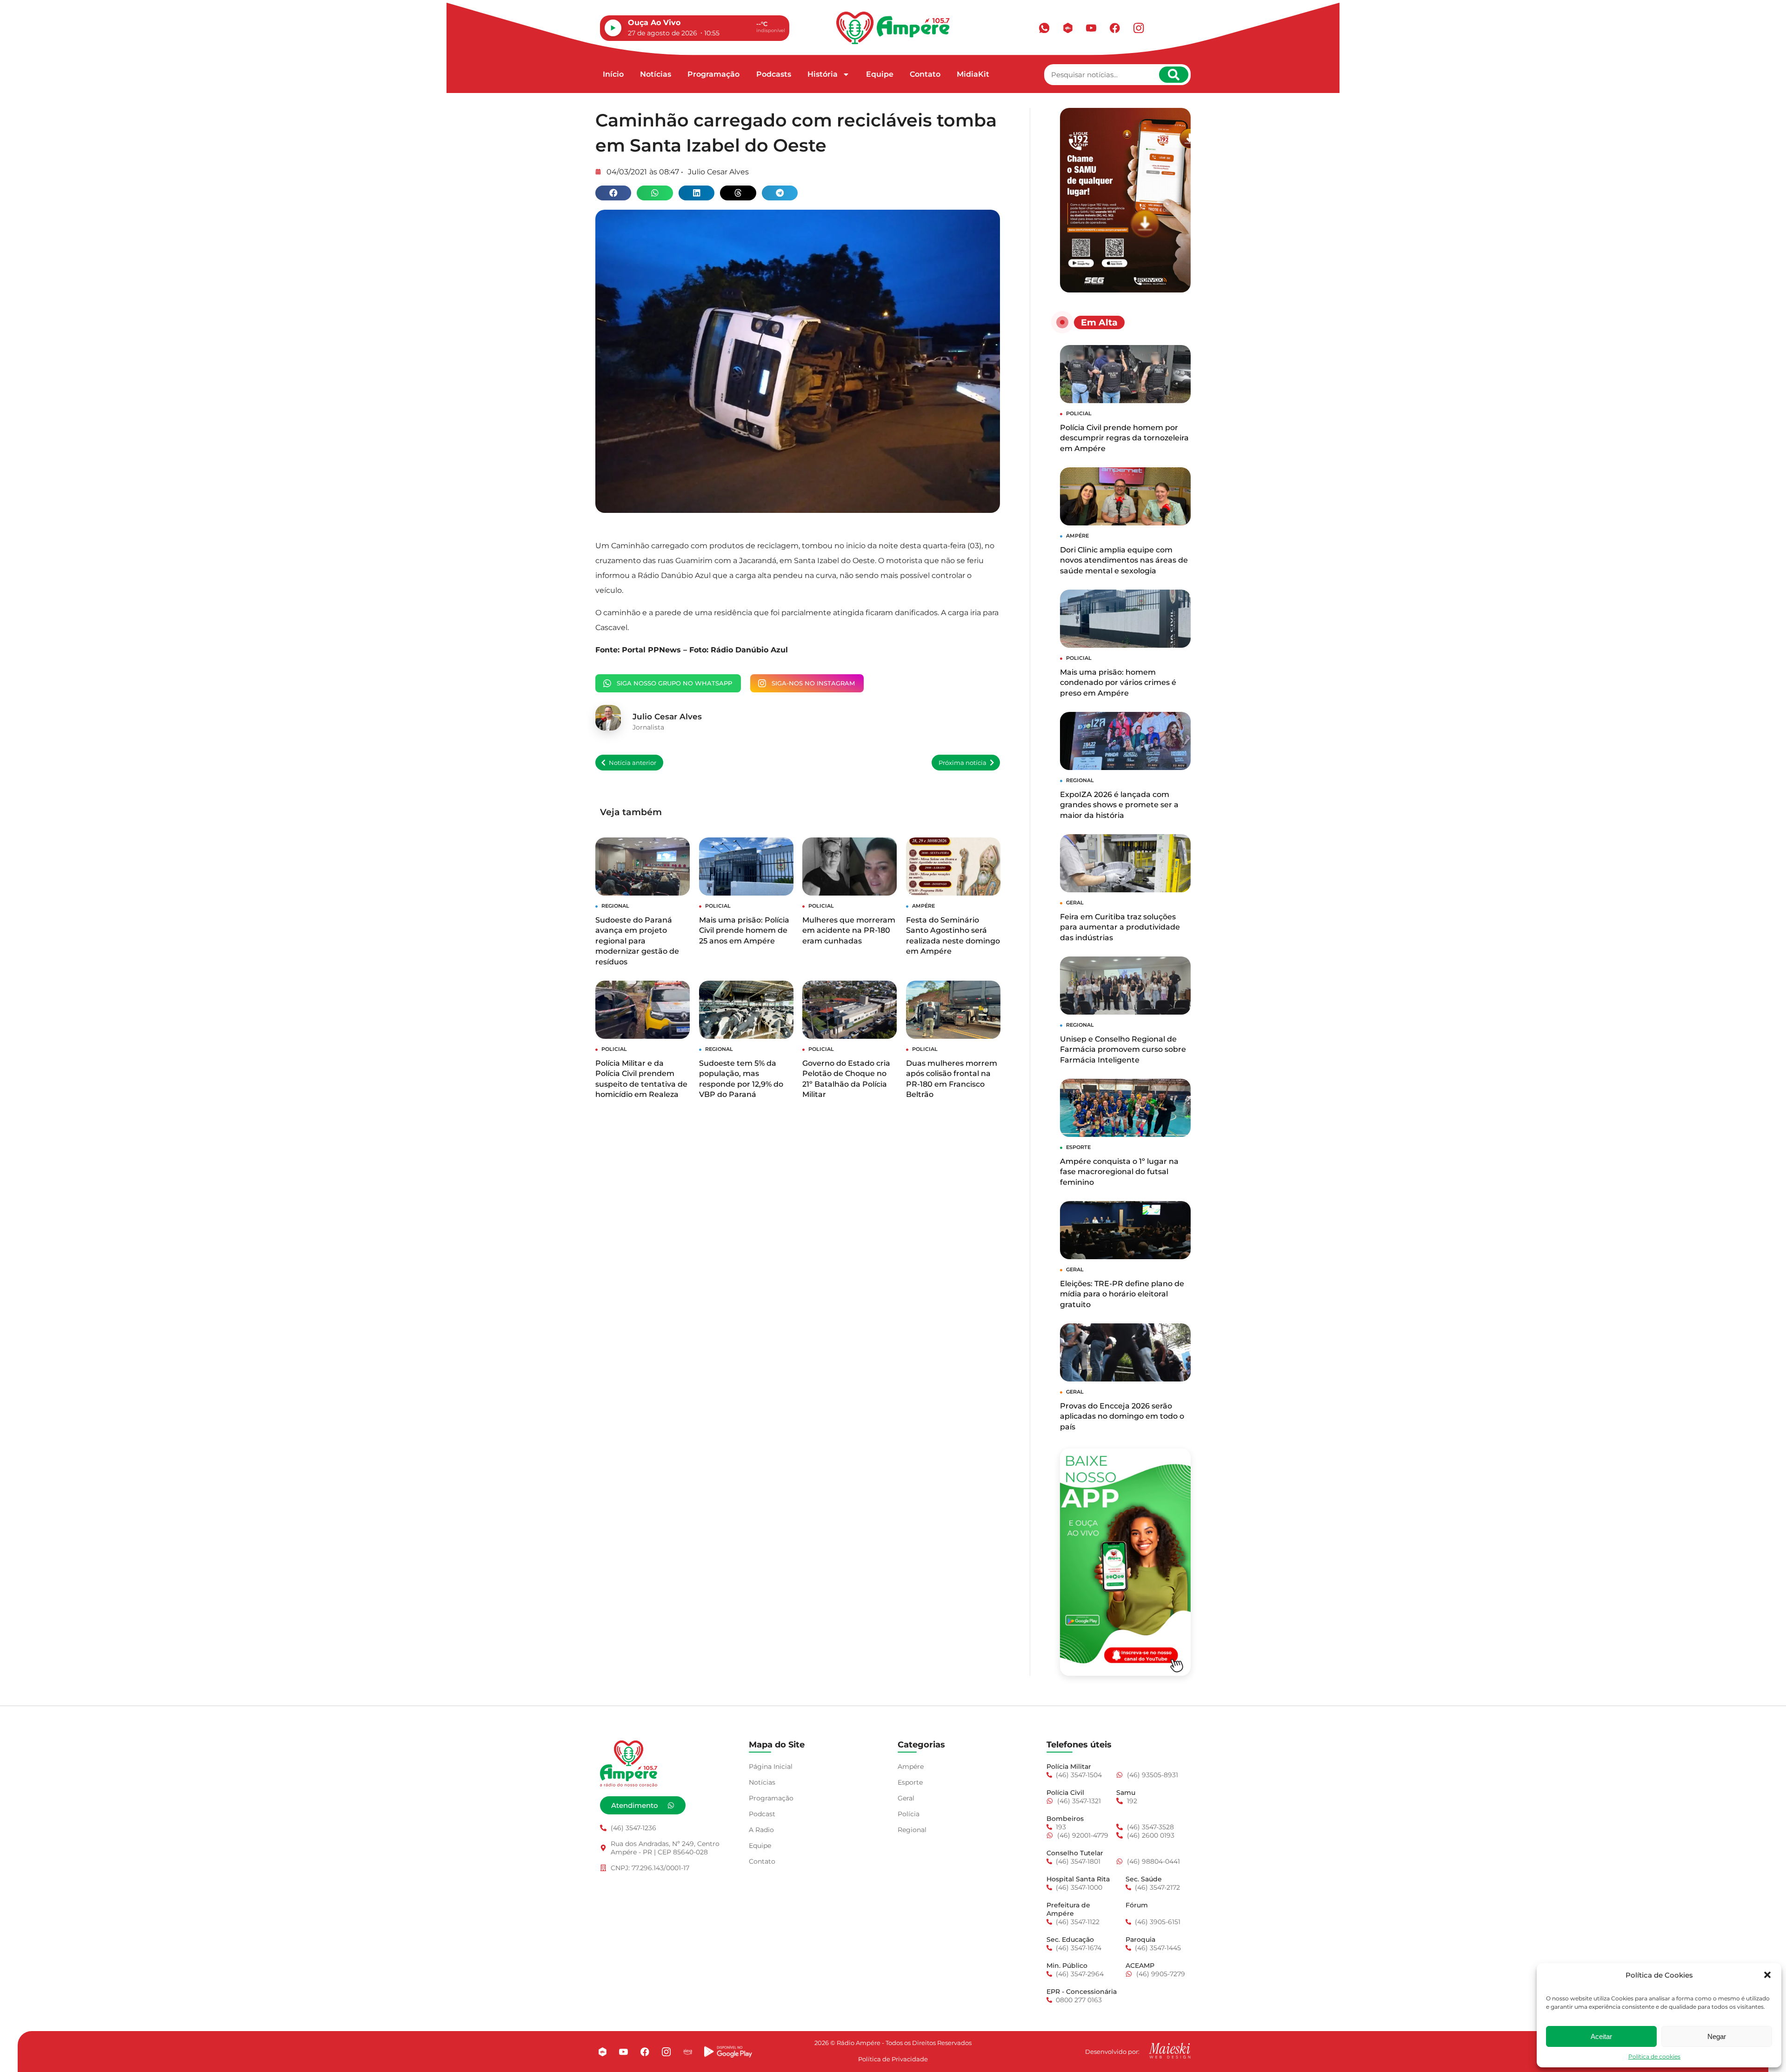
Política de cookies (1654, 2056)
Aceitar (1601, 2036)
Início (613, 74)
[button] (1767, 1975)
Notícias (656, 74)
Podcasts (774, 74)
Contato (925, 74)
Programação (713, 74)
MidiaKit (973, 74)
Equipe (880, 74)
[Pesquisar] (1174, 75)
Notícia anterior (633, 763)
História (823, 74)
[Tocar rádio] (613, 28)
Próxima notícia (963, 763)
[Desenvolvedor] (1170, 2051)
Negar (1717, 2036)
